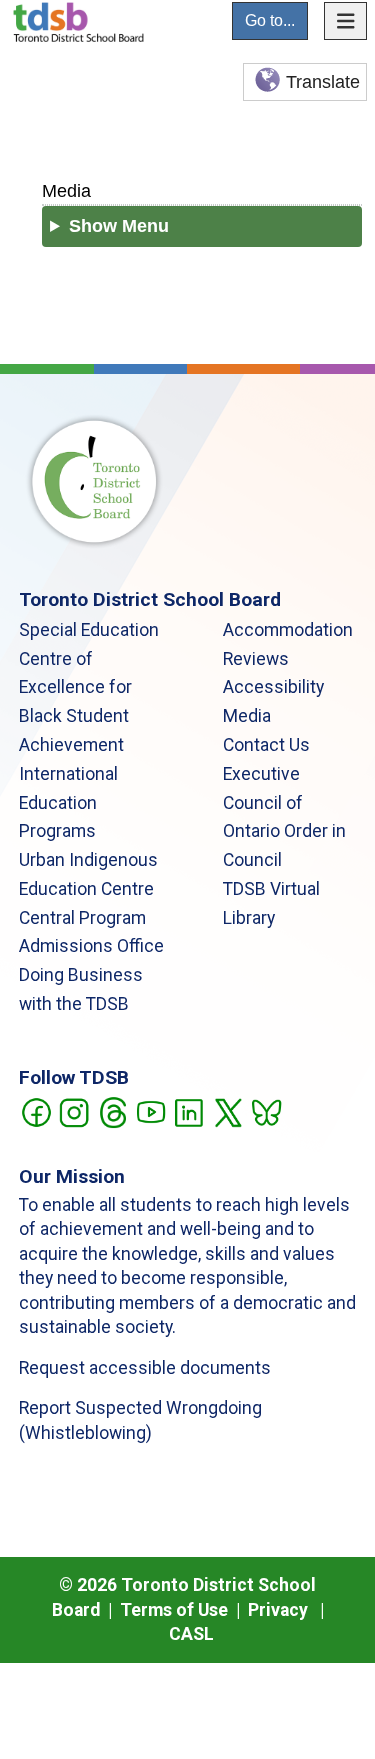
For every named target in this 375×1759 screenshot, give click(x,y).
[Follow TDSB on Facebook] (35, 1111)
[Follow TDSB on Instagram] (73, 1111)
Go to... (270, 20)
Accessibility (273, 687)
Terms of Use (174, 1610)
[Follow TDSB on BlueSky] (265, 1111)
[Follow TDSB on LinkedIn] (188, 1111)
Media (66, 190)
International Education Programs (68, 803)
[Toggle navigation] (346, 21)
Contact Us (266, 745)
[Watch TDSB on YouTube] (150, 1111)
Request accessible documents (145, 1368)
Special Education (89, 630)
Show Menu (119, 226)
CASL (191, 1634)
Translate (323, 82)
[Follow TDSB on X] (227, 1111)
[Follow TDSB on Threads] (112, 1111)
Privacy (278, 1610)
